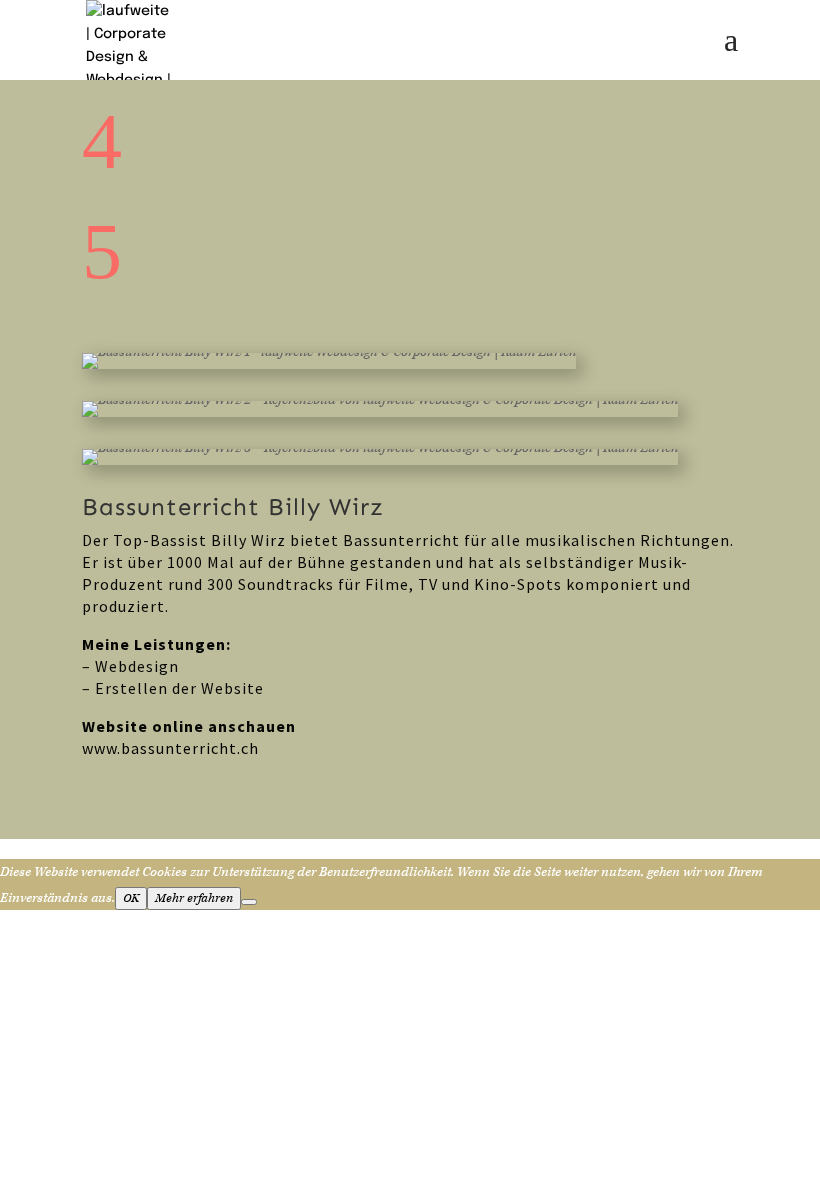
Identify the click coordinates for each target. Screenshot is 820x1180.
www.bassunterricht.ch (170, 748)
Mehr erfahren (194, 898)
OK (131, 898)
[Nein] (249, 902)
